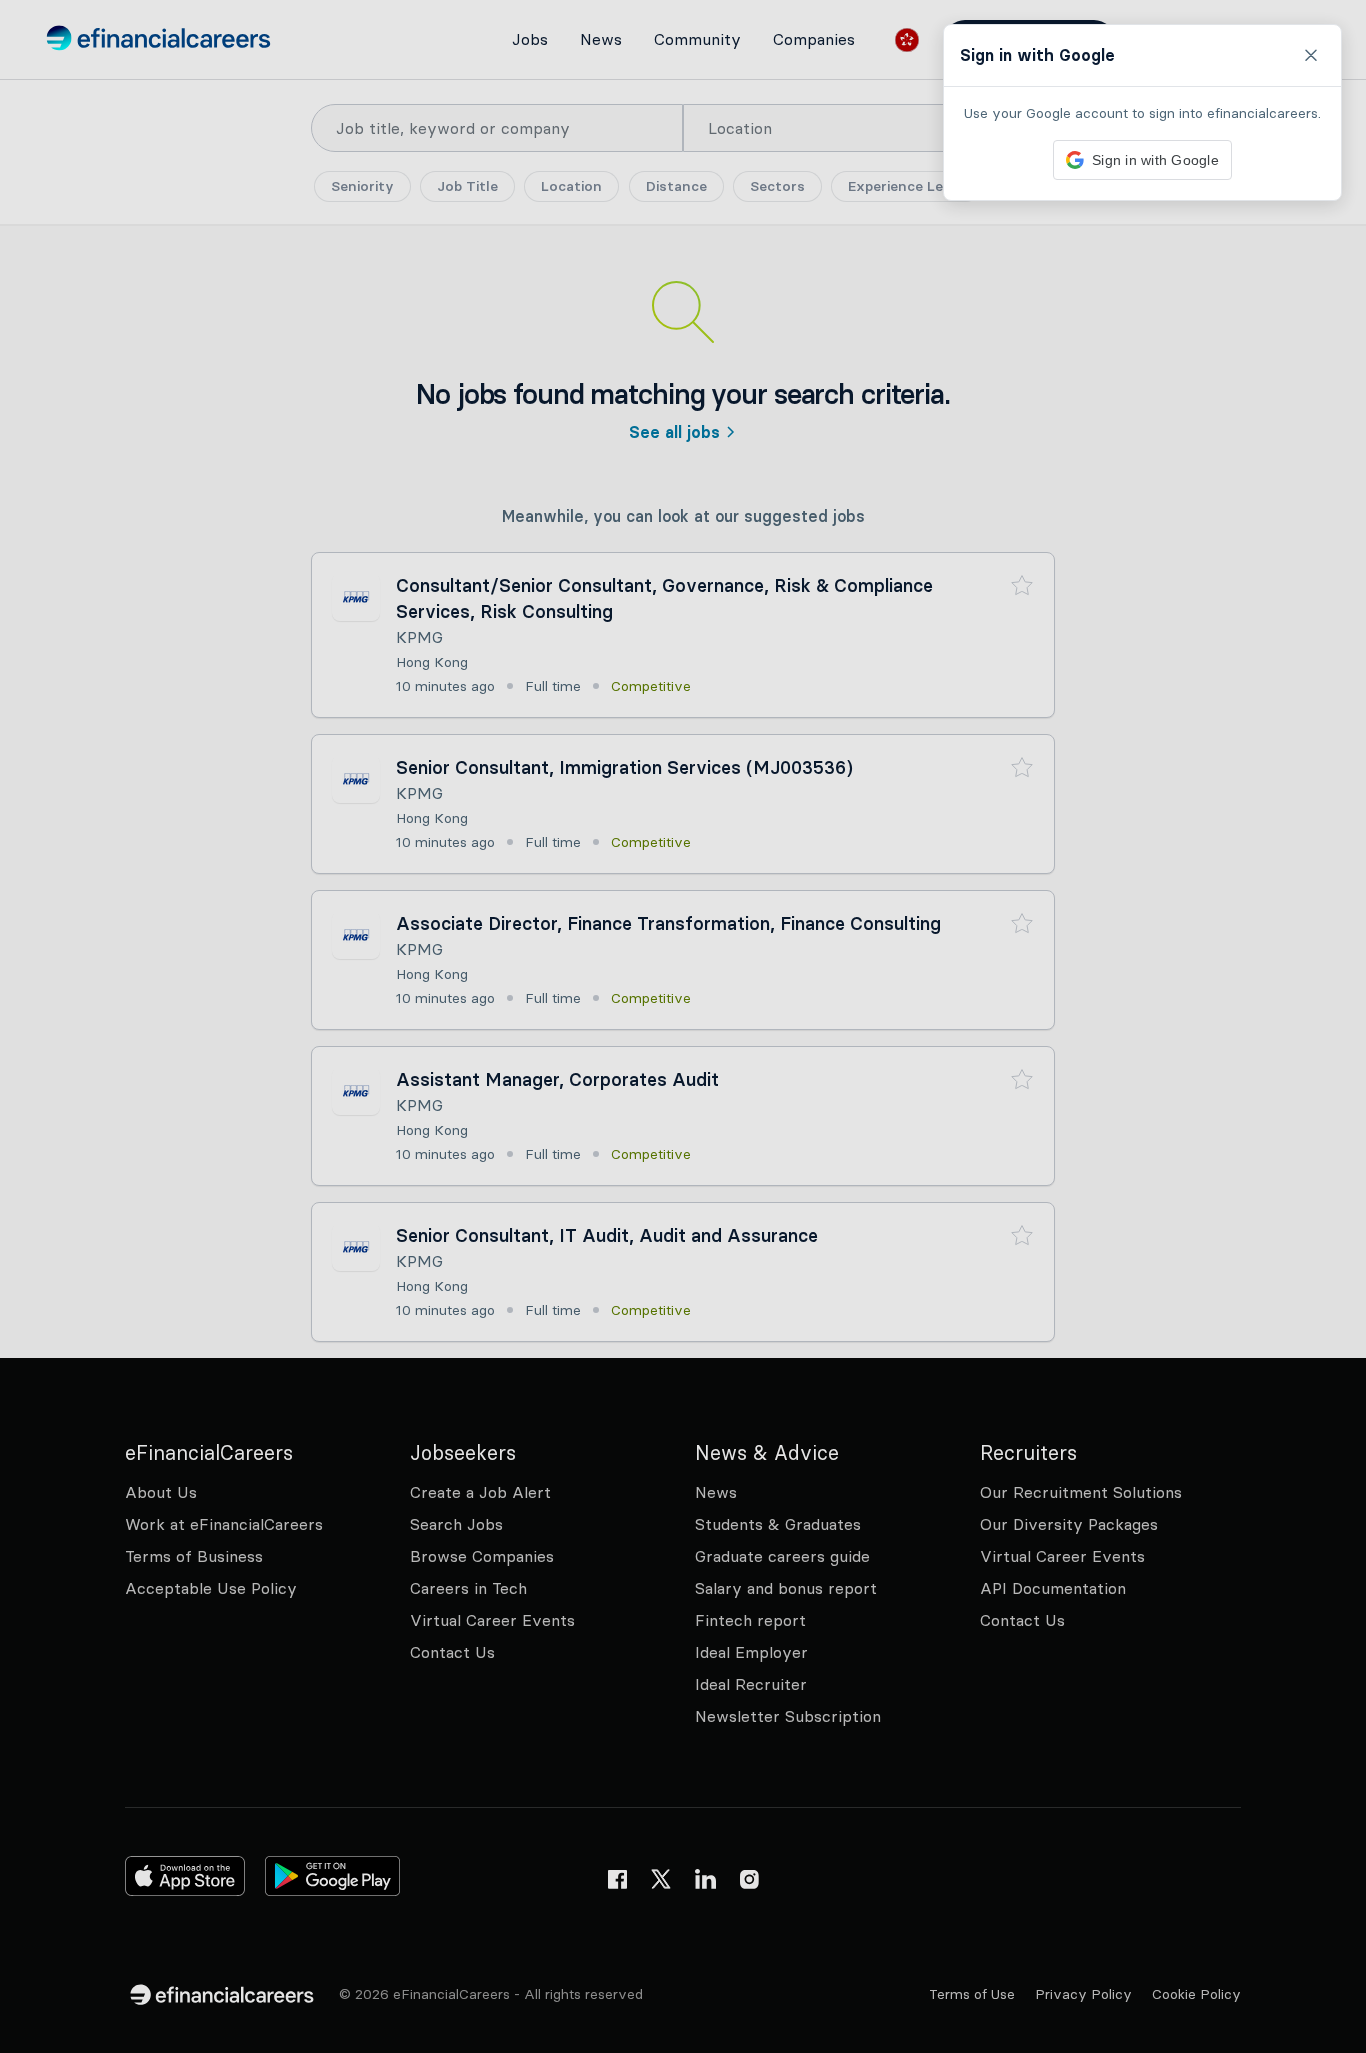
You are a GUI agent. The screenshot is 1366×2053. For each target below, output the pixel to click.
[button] (683, 1026)
